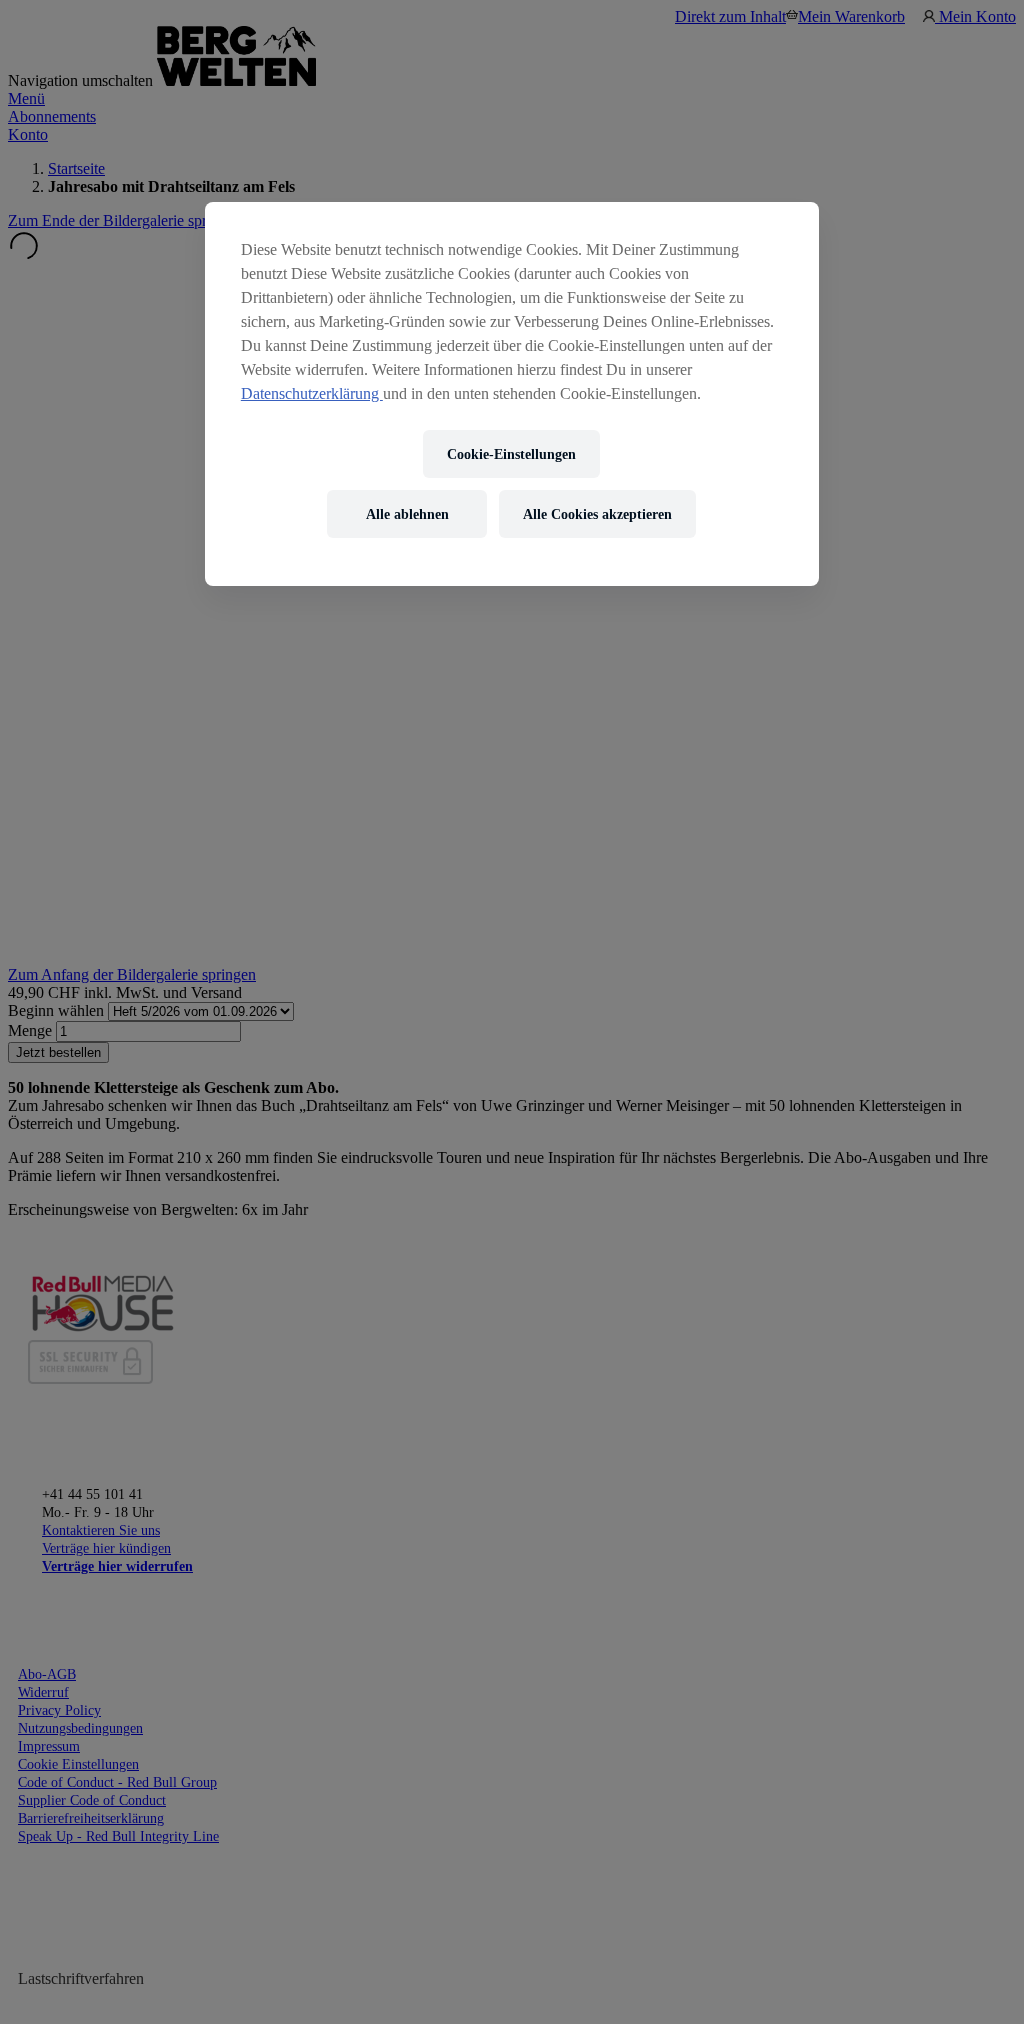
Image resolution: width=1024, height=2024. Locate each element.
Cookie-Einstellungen (511, 454)
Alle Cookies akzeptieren (597, 514)
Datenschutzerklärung (312, 393)
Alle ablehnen (407, 514)
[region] (512, 394)
